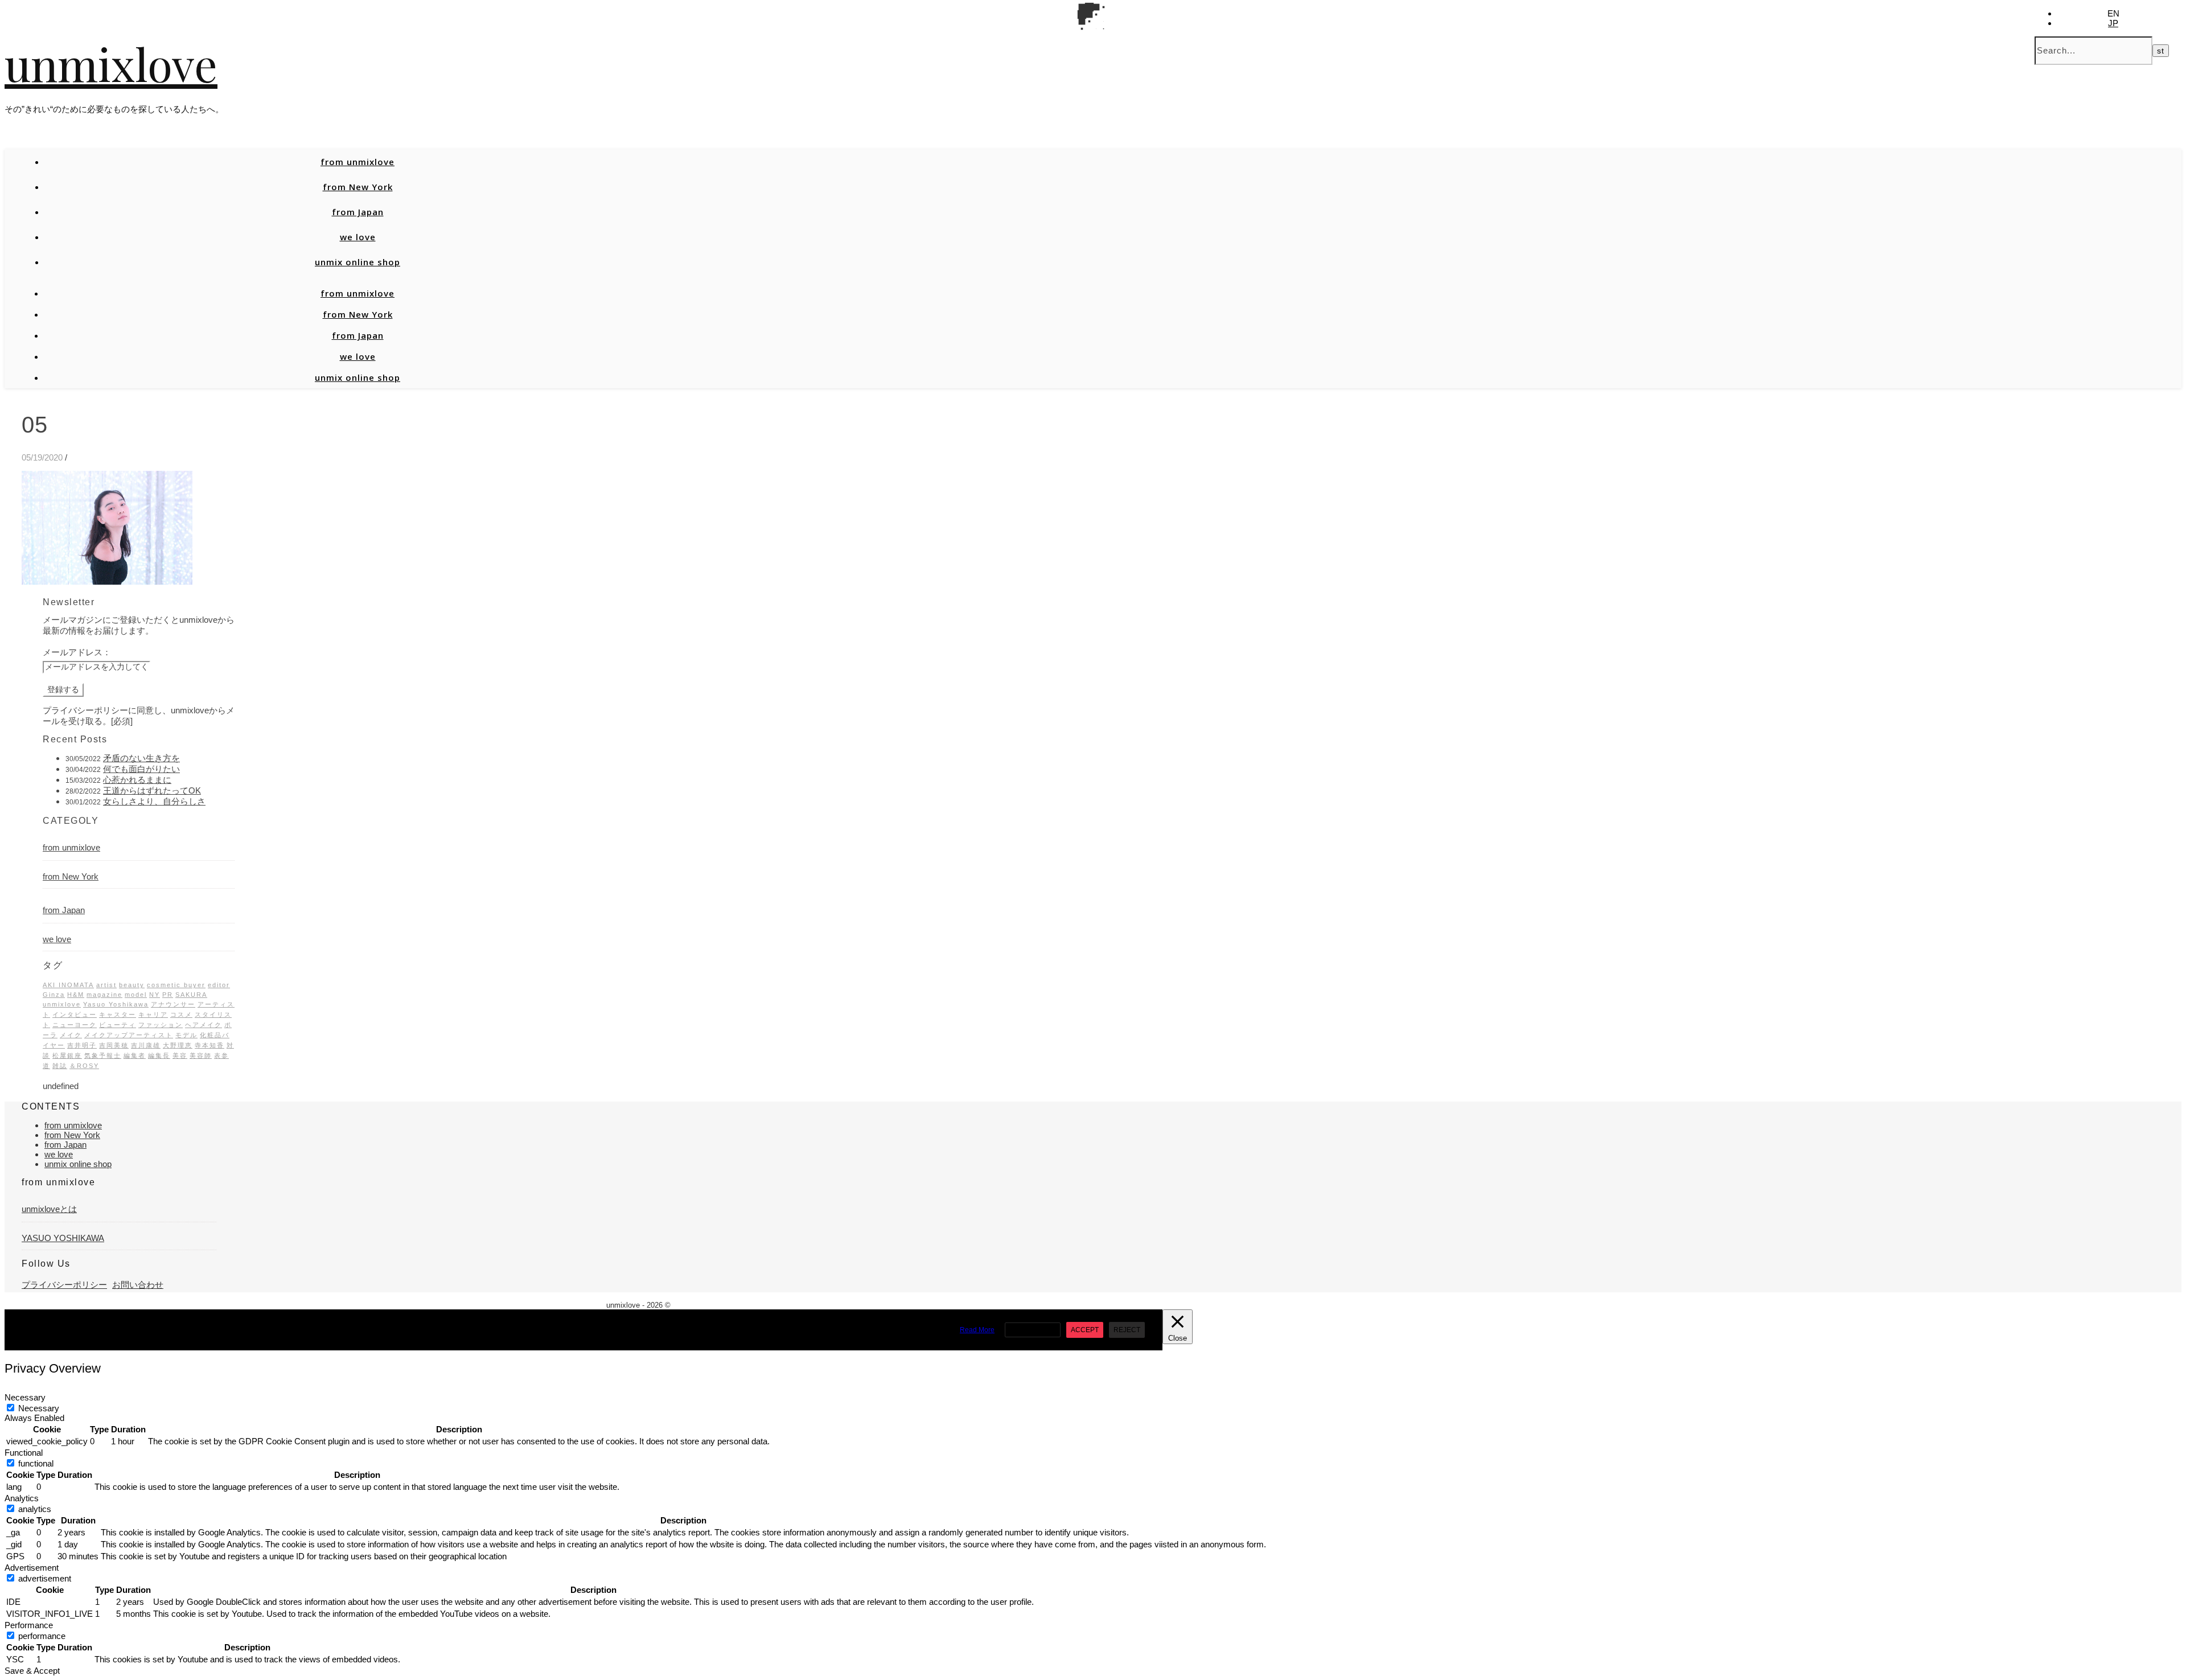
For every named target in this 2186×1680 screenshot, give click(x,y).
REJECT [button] (1127, 1330)
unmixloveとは (49, 1209)
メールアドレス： (77, 652)
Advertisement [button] (32, 1568)
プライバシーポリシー (64, 1285)
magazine (104, 995)
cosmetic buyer (176, 985)
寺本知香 (209, 1045)
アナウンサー (173, 1004)
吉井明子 (82, 1045)
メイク (71, 1035)
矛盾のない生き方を (141, 758)
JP (2113, 23)
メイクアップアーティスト (129, 1035)
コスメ (181, 1014)
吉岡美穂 (114, 1045)
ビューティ (118, 1025)
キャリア (153, 1014)
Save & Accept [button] (32, 1671)
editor (219, 985)
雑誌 (60, 1066)
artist (106, 985)
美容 (180, 1055)
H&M (76, 995)
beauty (132, 985)
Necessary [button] (25, 1397)
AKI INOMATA (68, 985)
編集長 (159, 1055)
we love (358, 237)
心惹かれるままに (137, 780)
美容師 (201, 1055)
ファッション (161, 1025)
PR (168, 995)
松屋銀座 (67, 1055)
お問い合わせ (138, 1285)
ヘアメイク (204, 1025)
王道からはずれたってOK (152, 790)
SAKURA (191, 995)
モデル (186, 1035)
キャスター (118, 1014)
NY (155, 995)
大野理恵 (178, 1045)
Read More (977, 1330)
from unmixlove (358, 162)
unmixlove (111, 63)
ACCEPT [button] (1085, 1330)
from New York (358, 187)
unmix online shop (358, 262)
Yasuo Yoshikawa (116, 1004)
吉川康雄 (146, 1045)
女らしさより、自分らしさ (154, 801)
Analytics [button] (22, 1498)
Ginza (54, 995)
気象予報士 (103, 1055)
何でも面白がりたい (141, 769)
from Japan (358, 212)
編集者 (135, 1055)
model (136, 995)
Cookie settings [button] (1033, 1330)
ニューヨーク (75, 1025)
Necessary (39, 1408)
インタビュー (75, 1014)
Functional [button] (24, 1453)
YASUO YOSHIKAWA (63, 1238)
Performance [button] (29, 1625)
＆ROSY (84, 1066)
